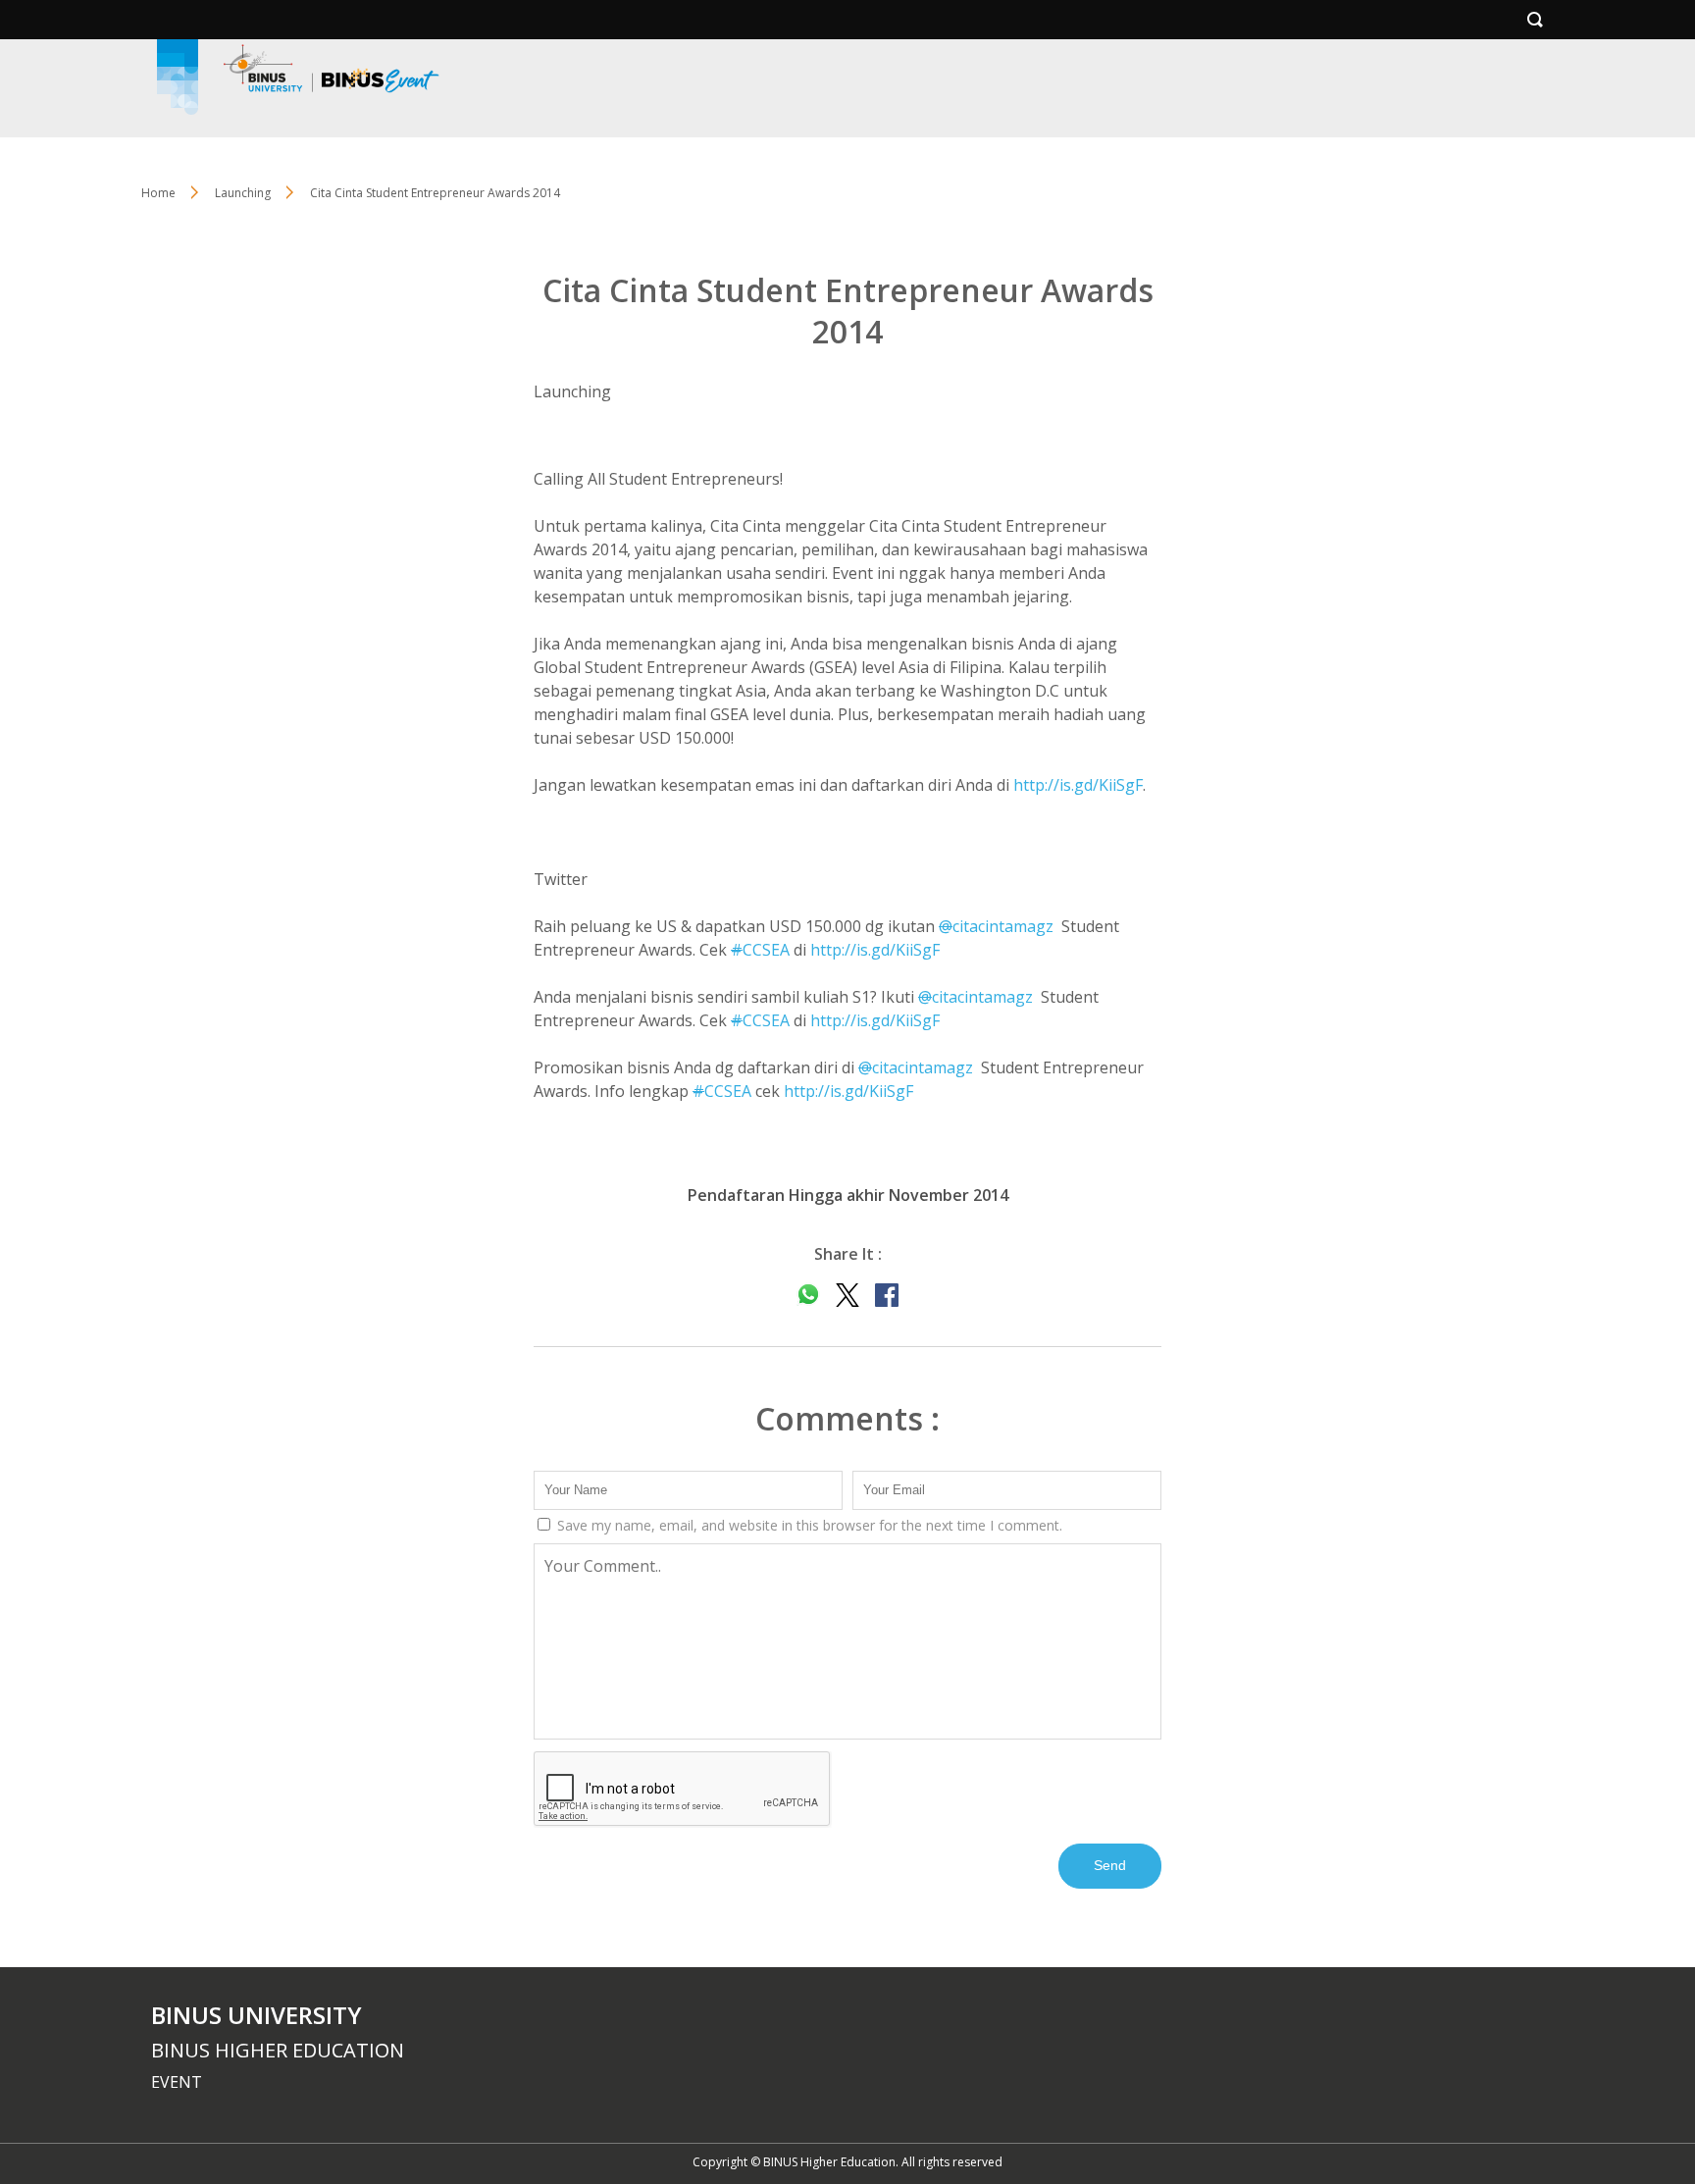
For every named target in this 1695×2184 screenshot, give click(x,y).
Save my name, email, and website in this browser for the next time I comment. (808, 1525)
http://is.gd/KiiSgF (1078, 785)
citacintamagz (996, 926)
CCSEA (760, 950)
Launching (243, 193)
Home (158, 193)
